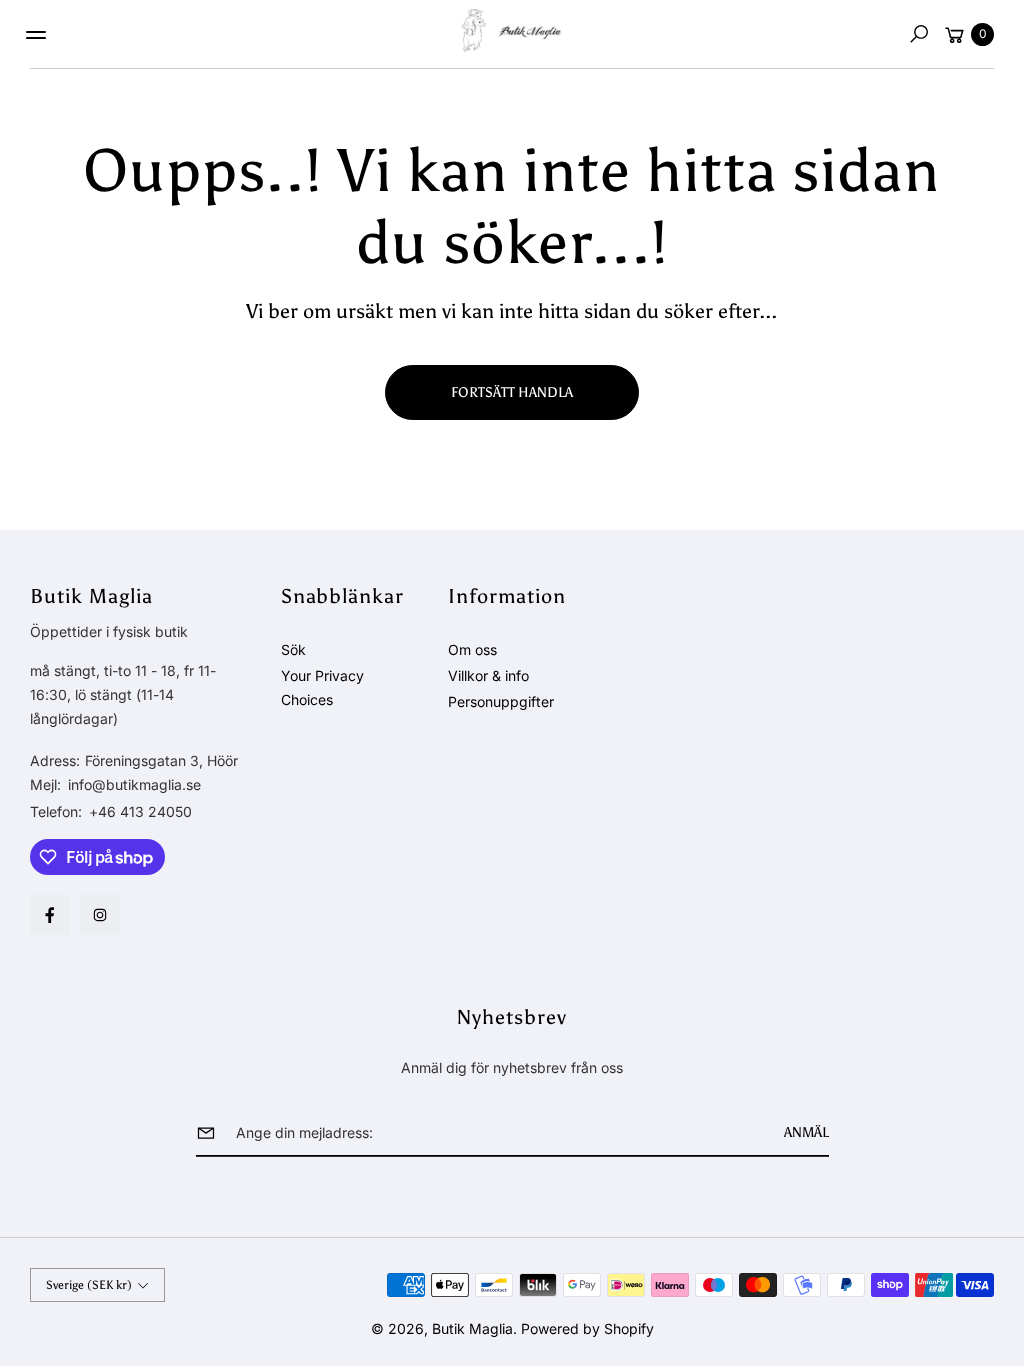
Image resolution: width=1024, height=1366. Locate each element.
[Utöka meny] (36, 35)
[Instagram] (100, 915)
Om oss (472, 649)
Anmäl (806, 1132)
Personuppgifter (501, 701)
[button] (919, 34)
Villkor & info (488, 675)
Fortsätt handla (512, 392)
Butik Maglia (472, 1328)
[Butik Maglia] (512, 30)
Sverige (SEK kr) (89, 1285)
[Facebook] (50, 915)
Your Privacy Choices (322, 687)
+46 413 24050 (140, 811)
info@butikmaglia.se (132, 784)
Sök (293, 649)
